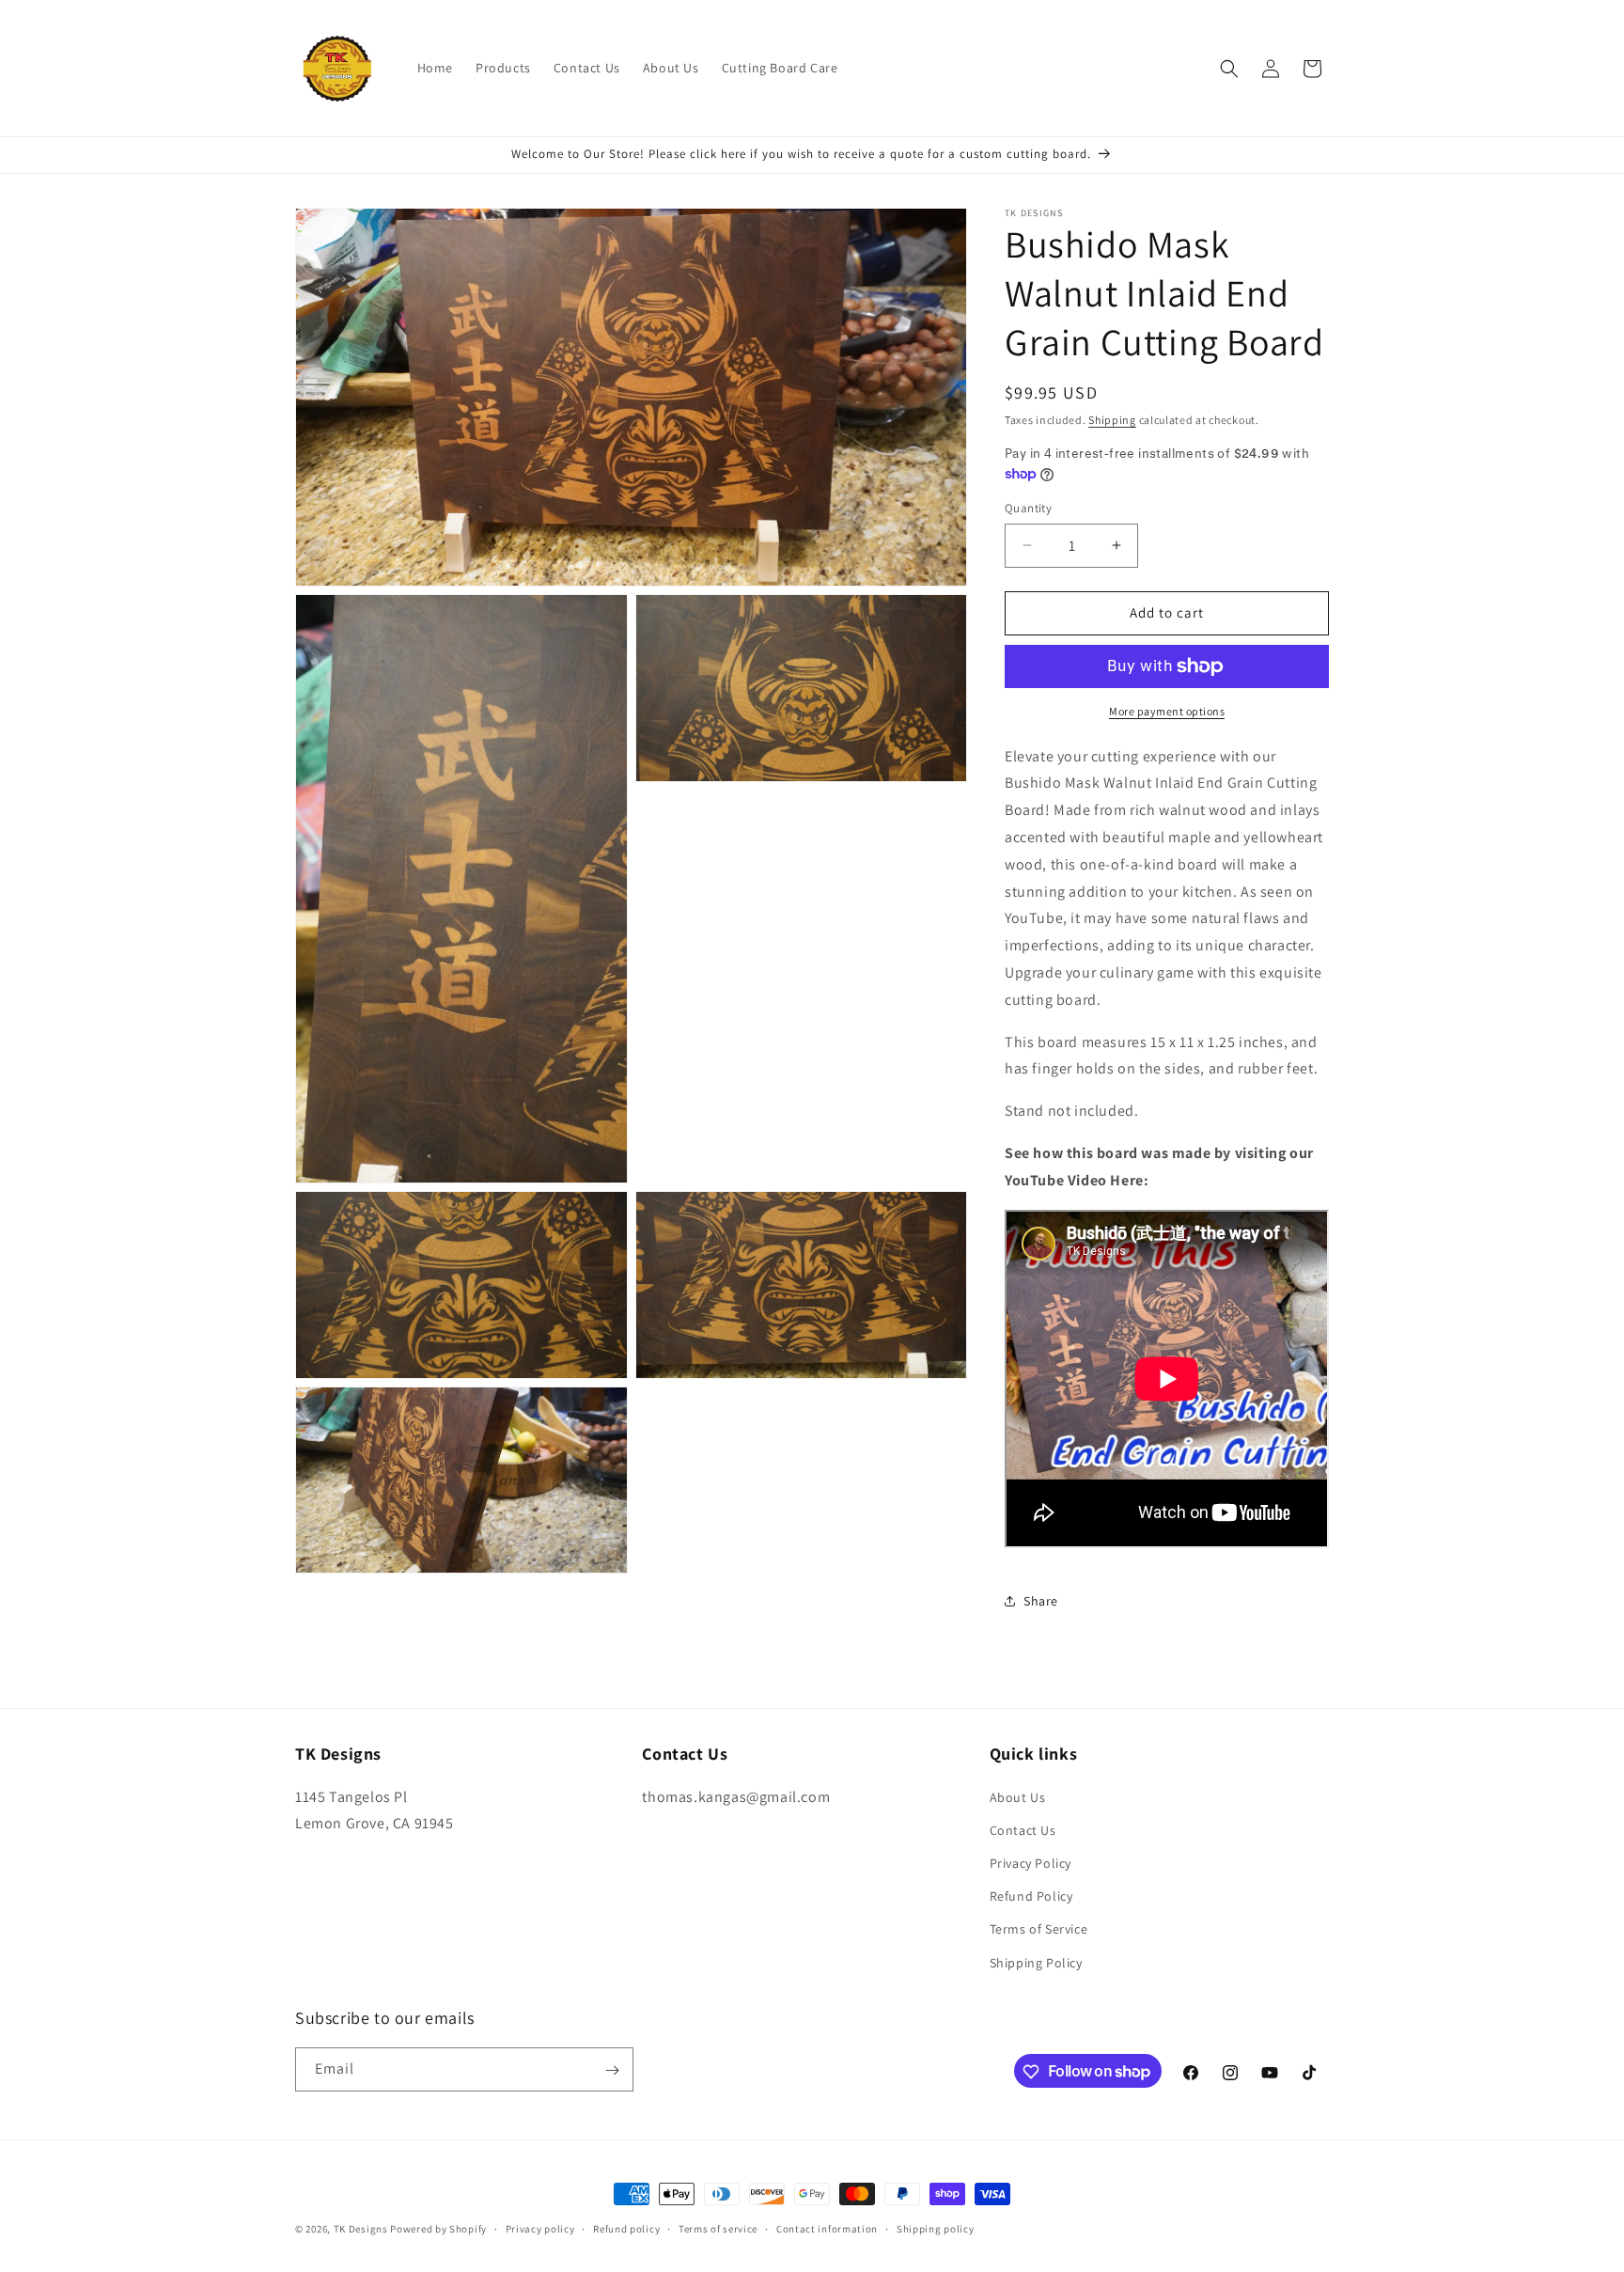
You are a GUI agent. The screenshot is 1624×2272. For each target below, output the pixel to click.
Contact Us (1023, 1829)
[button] (1229, 69)
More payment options (1167, 711)
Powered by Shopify (438, 2229)
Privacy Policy (1031, 1862)
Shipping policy (936, 2228)
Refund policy (626, 2228)
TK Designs (361, 2229)
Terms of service (718, 2228)
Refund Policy (1031, 1896)
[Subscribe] (612, 2070)
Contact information (827, 2228)
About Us (1018, 1796)
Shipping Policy (1036, 1962)
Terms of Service (1039, 1929)
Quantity (1028, 508)
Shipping (1112, 420)
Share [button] (1041, 1601)
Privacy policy (540, 2228)
